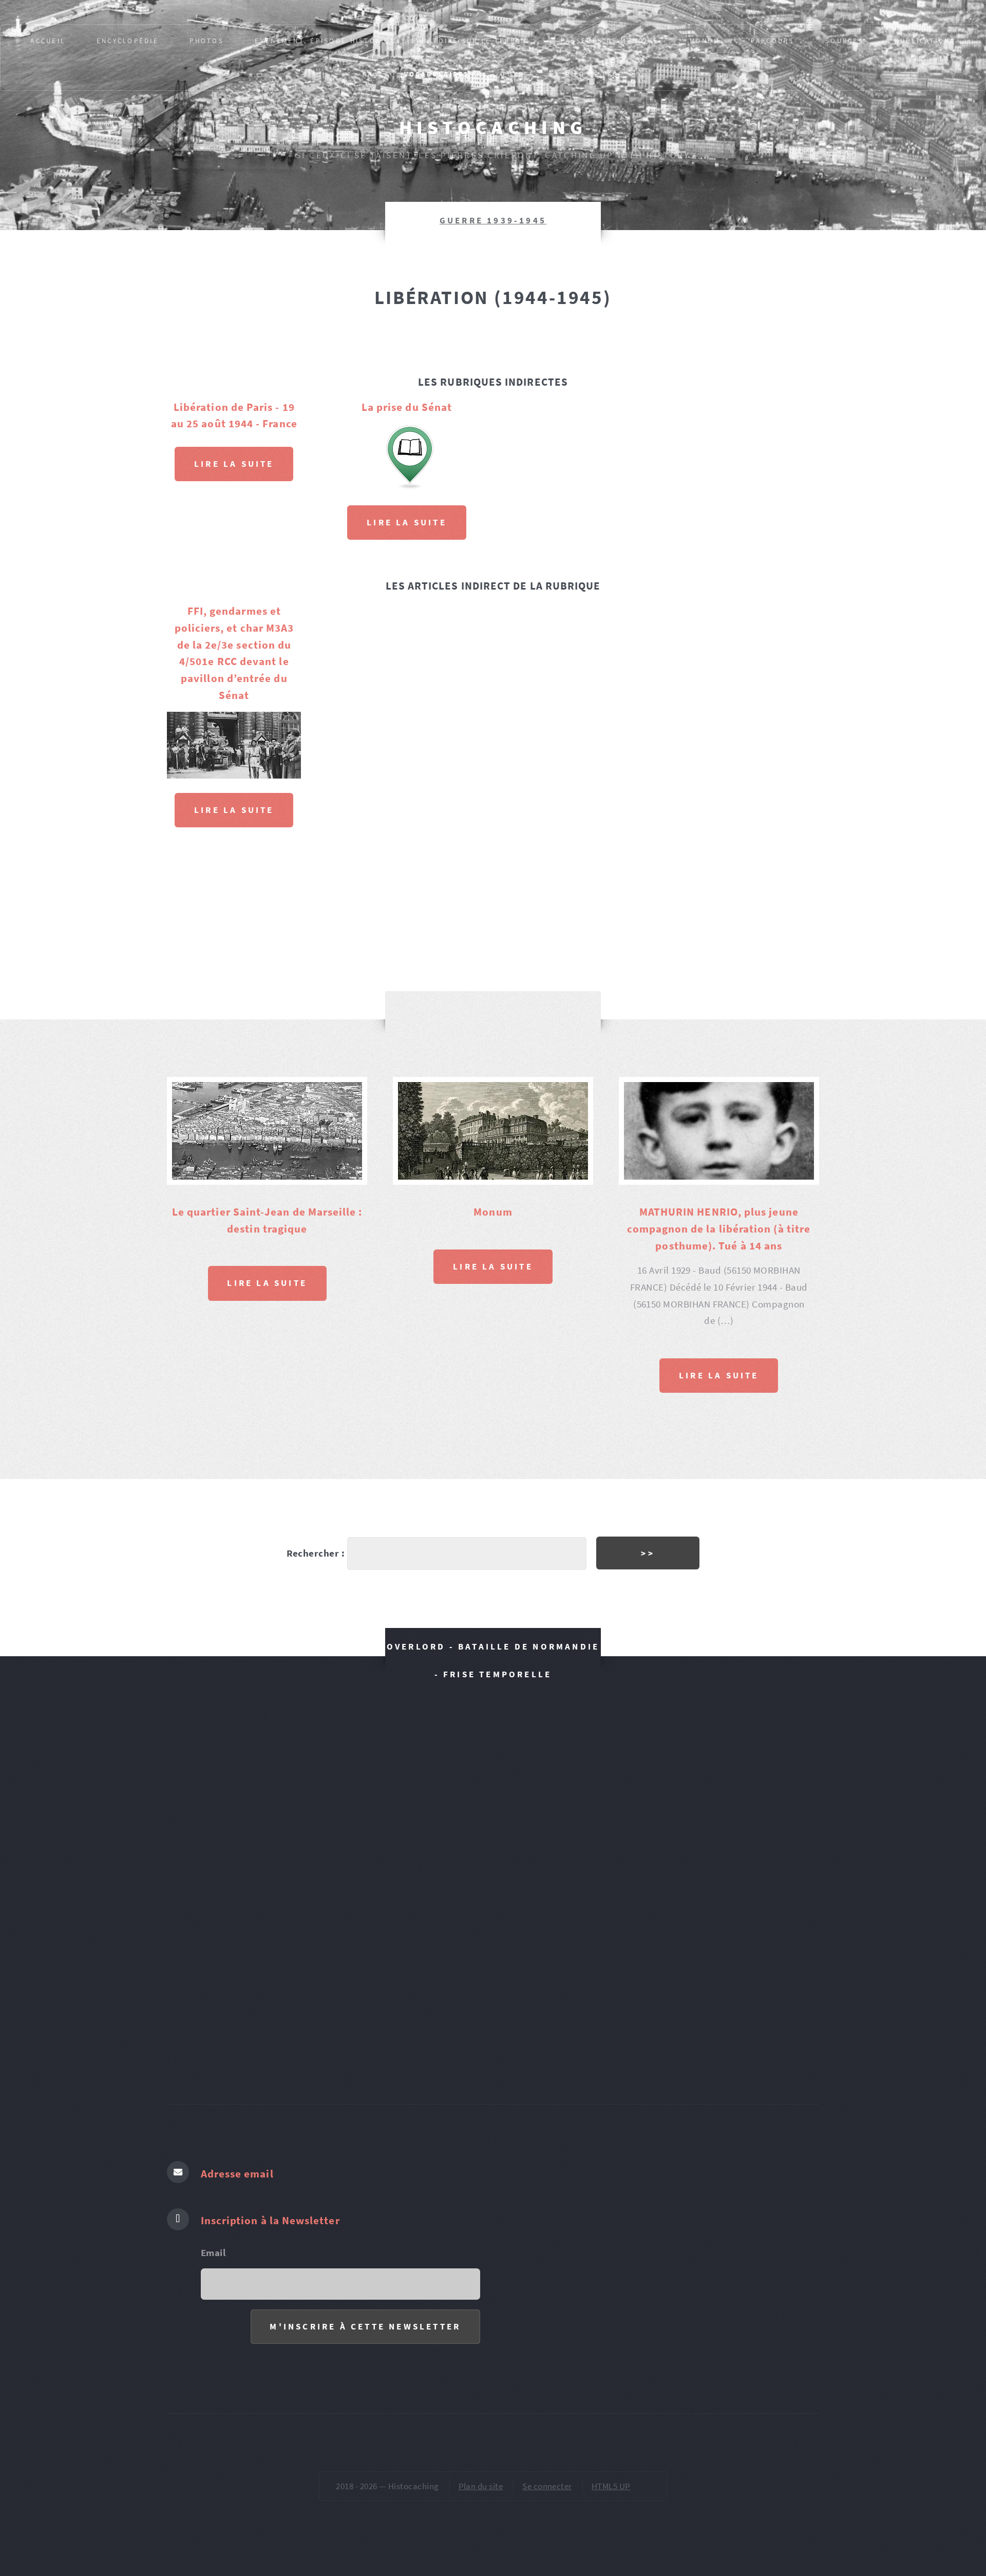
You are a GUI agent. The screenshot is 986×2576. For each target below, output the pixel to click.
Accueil (48, 41)
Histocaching (493, 127)
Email (213, 2253)
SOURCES (845, 41)
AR (368, 74)
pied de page (594, 74)
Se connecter (547, 2486)
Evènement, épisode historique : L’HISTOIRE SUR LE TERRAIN (392, 41)
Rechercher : (316, 1553)
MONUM (705, 41)
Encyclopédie (128, 41)
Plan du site (481, 2486)
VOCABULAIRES (437, 74)
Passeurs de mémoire (610, 41)
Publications (925, 41)
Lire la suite (234, 464)
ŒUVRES (517, 74)
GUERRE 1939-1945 (493, 220)
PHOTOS (207, 41)
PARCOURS (772, 41)
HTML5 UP (611, 2486)
